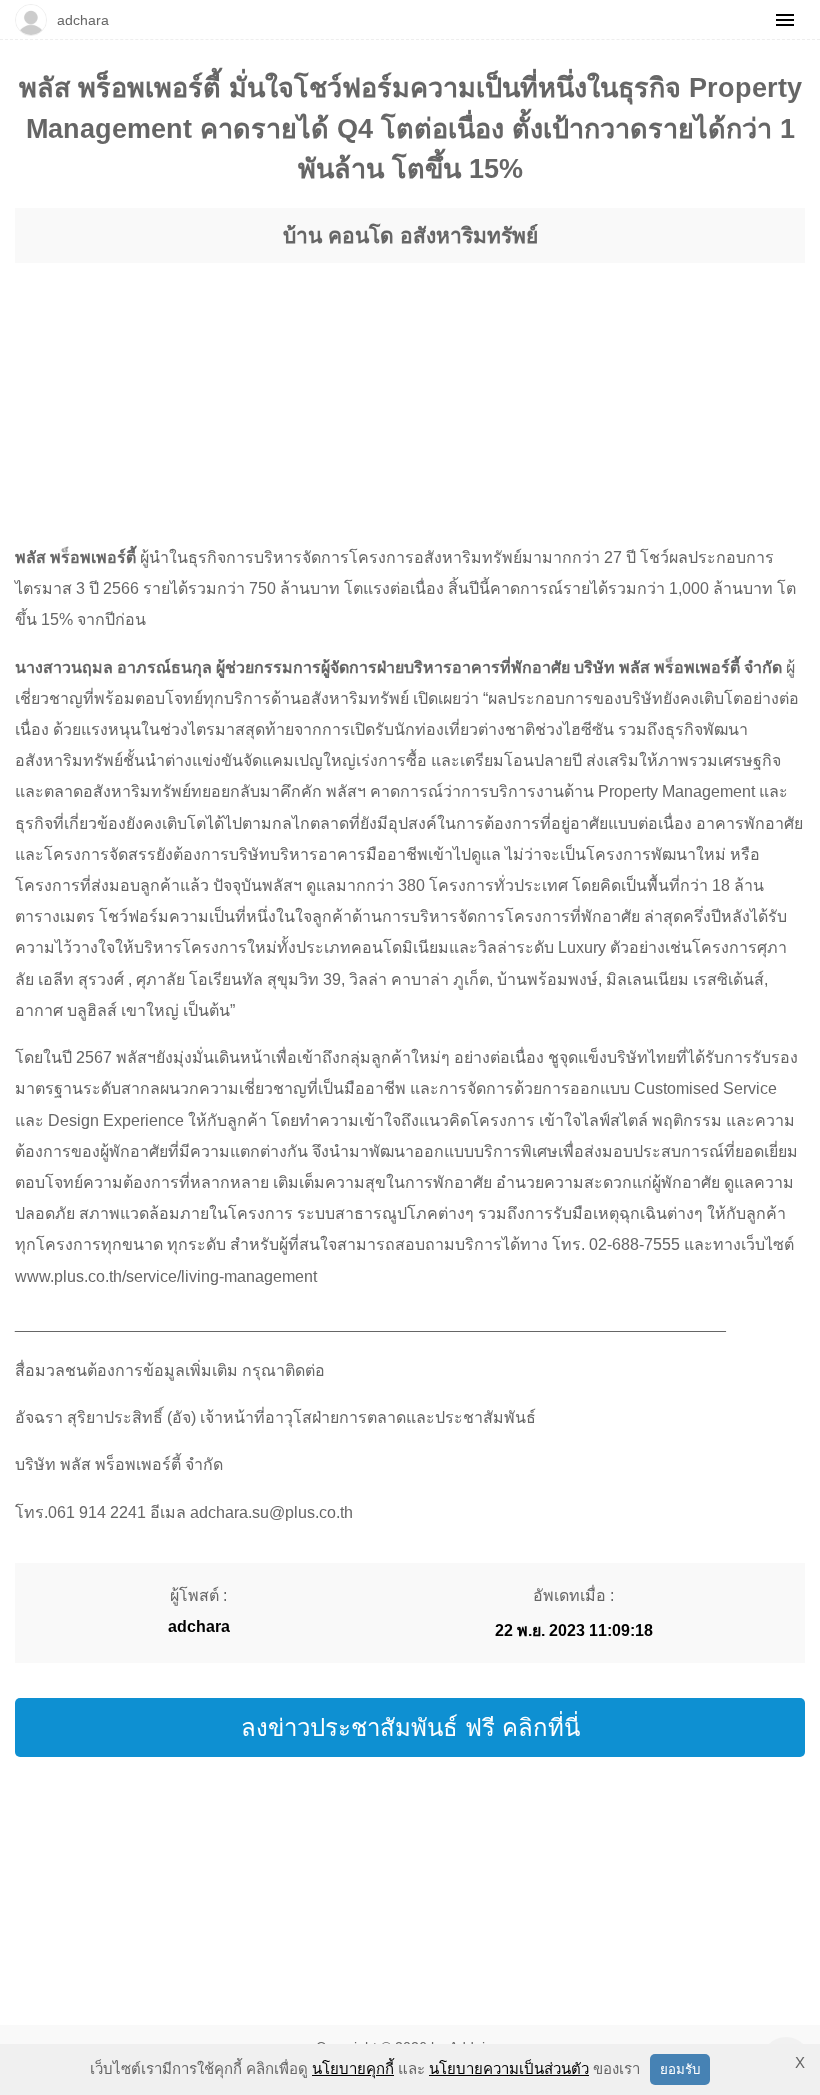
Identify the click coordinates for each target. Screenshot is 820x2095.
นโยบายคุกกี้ (353, 2068)
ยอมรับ (680, 2069)
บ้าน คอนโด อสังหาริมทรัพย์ (410, 235)
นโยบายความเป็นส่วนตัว (509, 2068)
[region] (410, 385)
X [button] (800, 2062)
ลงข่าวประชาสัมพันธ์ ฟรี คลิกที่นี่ (410, 1727)
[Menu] (785, 20)
